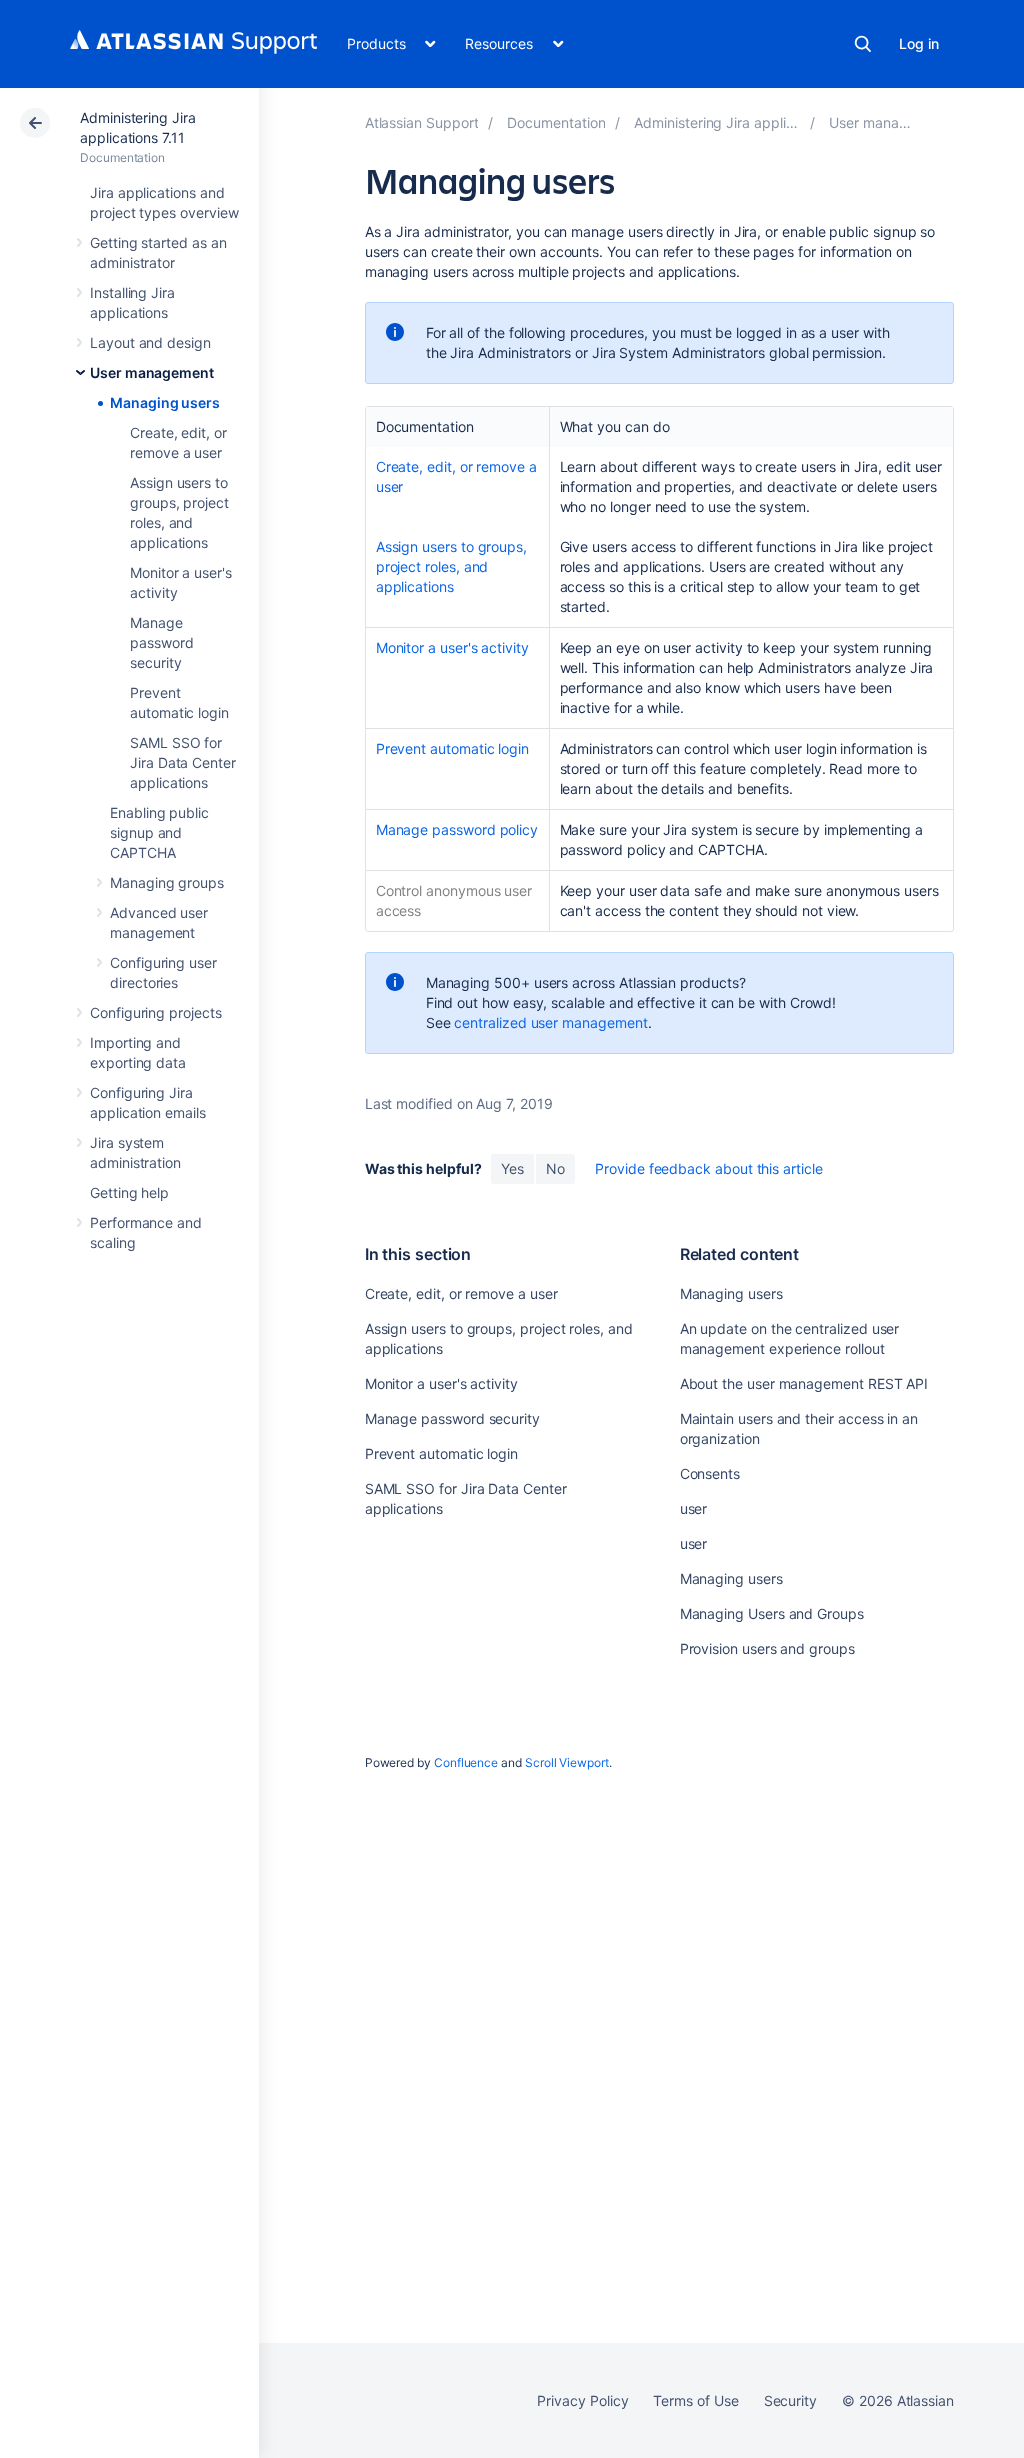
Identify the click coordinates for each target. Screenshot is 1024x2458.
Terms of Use (695, 2400)
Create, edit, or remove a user (456, 476)
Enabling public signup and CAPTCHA (159, 832)
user (694, 1508)
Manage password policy (457, 829)
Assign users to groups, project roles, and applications (451, 566)
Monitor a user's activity (452, 647)
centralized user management (550, 1022)
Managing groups (167, 882)
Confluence (466, 1762)
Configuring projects (156, 1012)
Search (863, 44)
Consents (710, 1473)
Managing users (165, 402)
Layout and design (150, 342)
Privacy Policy (582, 2400)
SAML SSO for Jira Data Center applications (183, 762)
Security (790, 2400)
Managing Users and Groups (772, 1613)
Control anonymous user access (454, 900)
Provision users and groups (767, 1648)
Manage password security (161, 642)
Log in (919, 43)
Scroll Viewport (567, 1762)
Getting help (129, 1192)
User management (152, 372)
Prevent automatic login (452, 748)
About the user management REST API (804, 1383)
